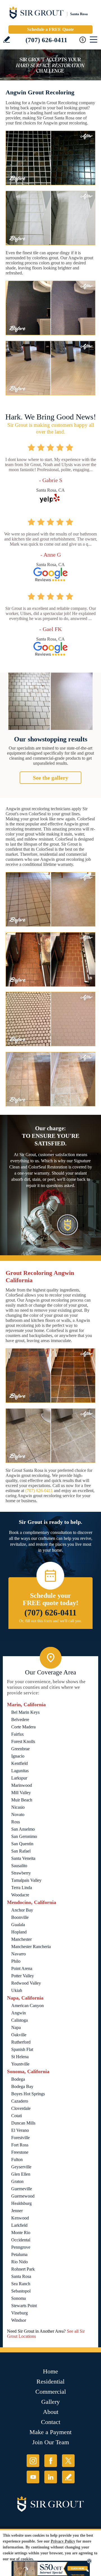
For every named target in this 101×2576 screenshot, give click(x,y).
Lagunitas (20, 1771)
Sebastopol (21, 2291)
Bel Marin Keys (25, 1712)
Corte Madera (23, 1727)
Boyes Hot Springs (28, 2094)
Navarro (19, 1954)
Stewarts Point (24, 2306)
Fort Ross (20, 2145)
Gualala (18, 1925)
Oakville (19, 2035)
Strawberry (21, 1873)
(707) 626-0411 (46, 40)
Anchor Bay (22, 1910)
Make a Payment (50, 2432)
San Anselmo (23, 1829)
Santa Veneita (23, 1858)
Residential (50, 2381)
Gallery (50, 2402)
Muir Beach (22, 1800)
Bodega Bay (22, 2086)
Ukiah (17, 1990)
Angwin (19, 2013)
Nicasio (18, 1807)
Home (50, 2371)
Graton (17, 2181)
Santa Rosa (21, 2276)
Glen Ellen (21, 2174)
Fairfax (18, 1734)
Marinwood (22, 1785)
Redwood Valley (26, 1983)
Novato (18, 1814)
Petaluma (19, 2254)
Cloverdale (21, 2108)
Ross (16, 1822)
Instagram (33, 2461)
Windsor (19, 2320)
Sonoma (19, 2298)
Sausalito (19, 1866)
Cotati (17, 2116)
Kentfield (19, 1763)
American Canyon (27, 2006)
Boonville (20, 1917)
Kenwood (20, 2218)
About (51, 2412)
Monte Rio (21, 2233)
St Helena (20, 2057)
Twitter (68, 2461)
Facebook (51, 2461)
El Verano (20, 2130)
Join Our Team (51, 2442)
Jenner (17, 2211)
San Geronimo (24, 1836)
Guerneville (22, 2189)
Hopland (19, 1932)
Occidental (21, 2240)
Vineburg (19, 2313)
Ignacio (18, 1756)
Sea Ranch (21, 2284)
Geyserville (21, 2167)
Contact (51, 2422)
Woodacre (20, 1895)
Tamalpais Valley (26, 1880)
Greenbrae (20, 1749)
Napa (16, 2027)
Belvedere (20, 1720)
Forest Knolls (23, 1741)
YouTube (33, 2477)
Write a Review (7, 39)
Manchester (21, 1939)
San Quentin (22, 1844)
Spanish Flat (22, 2049)
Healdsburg (21, 2203)
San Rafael (21, 1851)
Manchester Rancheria (31, 1947)
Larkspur (19, 1778)
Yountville (20, 2064)
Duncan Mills (23, 2123)
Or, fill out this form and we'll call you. (51, 1621)
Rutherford (21, 2042)
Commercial (51, 2392)
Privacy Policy (63, 2541)
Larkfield (19, 2225)
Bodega (18, 2079)
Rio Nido (19, 2262)
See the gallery (50, 778)
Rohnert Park (23, 2269)
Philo (16, 1961)
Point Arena (22, 1968)
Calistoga (19, 2020)
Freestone (20, 2152)
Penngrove (21, 2247)
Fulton (17, 2159)
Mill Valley (21, 1793)
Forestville (20, 2138)
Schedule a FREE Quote (50, 29)
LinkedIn (51, 2477)
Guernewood (23, 2196)
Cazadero (20, 2101)
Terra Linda (22, 1888)
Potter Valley (23, 1976)
